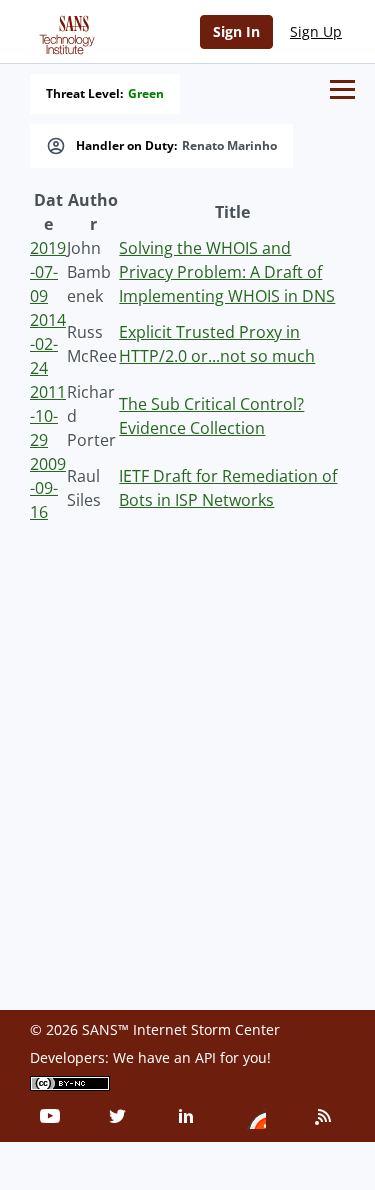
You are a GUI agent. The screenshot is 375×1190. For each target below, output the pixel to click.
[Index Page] (64, 31)
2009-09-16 (48, 488)
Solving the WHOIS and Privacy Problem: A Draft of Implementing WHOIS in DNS (227, 272)
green (146, 94)
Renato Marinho (229, 146)
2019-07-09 (48, 272)
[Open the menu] (342, 89)
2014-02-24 (48, 344)
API (205, 1057)
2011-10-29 (48, 416)
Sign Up (316, 31)
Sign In (236, 31)
